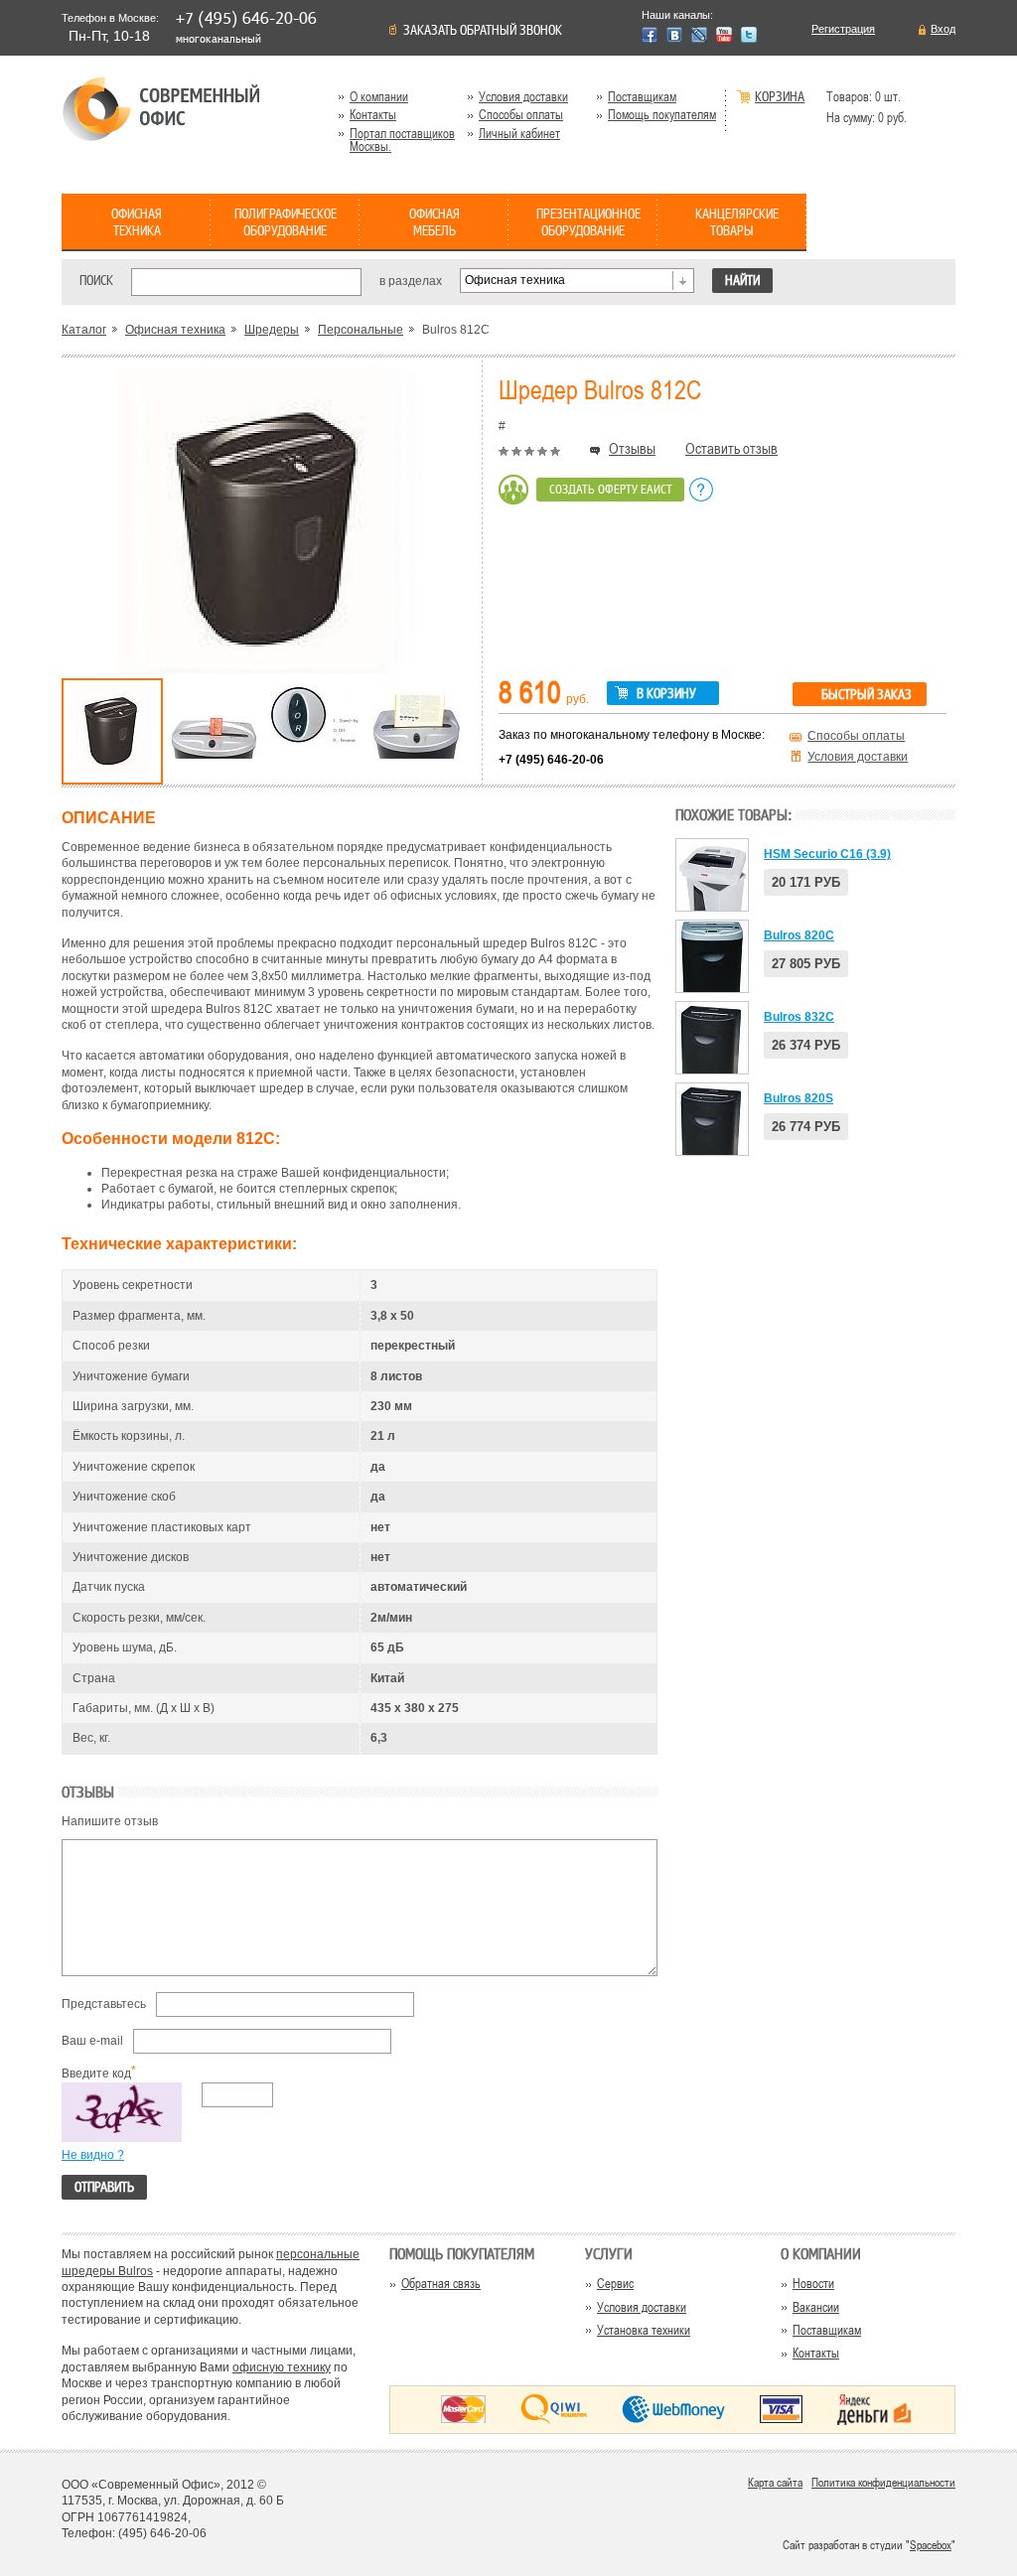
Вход (943, 29)
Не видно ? (93, 2155)
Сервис (615, 2284)
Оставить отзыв (731, 449)
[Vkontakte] (674, 35)
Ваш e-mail (92, 2041)
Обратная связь (441, 2284)
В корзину (666, 694)
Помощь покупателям (662, 115)
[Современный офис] (161, 109)
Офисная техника (175, 330)
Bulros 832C (799, 1017)
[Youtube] (724, 35)
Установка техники (644, 2330)
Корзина (780, 98)
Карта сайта (775, 2483)
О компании (379, 97)
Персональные (361, 330)
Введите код (96, 2074)
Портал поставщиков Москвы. (402, 140)
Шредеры (272, 330)
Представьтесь (104, 2004)
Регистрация (843, 29)
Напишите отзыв (110, 1821)
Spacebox (931, 2545)
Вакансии (816, 2307)
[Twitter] (749, 35)
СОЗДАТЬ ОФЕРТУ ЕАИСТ (611, 490)
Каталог (84, 330)
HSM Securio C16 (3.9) (827, 854)
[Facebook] (650, 35)
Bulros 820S (799, 1098)
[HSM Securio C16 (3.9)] (712, 875)
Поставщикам (642, 97)
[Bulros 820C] (712, 956)
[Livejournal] (699, 35)
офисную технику (282, 2367)
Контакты (373, 115)
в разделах (411, 281)
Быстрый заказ (867, 695)
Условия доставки (523, 97)
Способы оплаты (521, 115)
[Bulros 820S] (712, 1119)
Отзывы (632, 449)
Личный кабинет (519, 134)
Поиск (96, 281)
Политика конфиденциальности (883, 2483)
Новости (813, 2284)
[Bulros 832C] (712, 1038)
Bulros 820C (799, 935)
